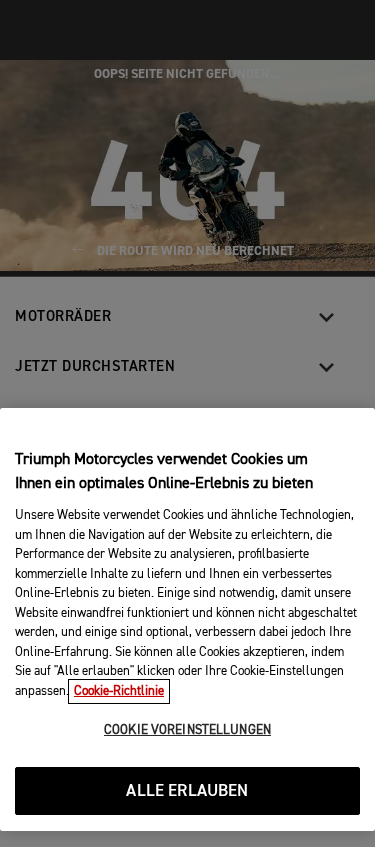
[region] (187, 619)
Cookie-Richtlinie (119, 691)
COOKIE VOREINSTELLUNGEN (187, 730)
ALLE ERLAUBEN (187, 791)
